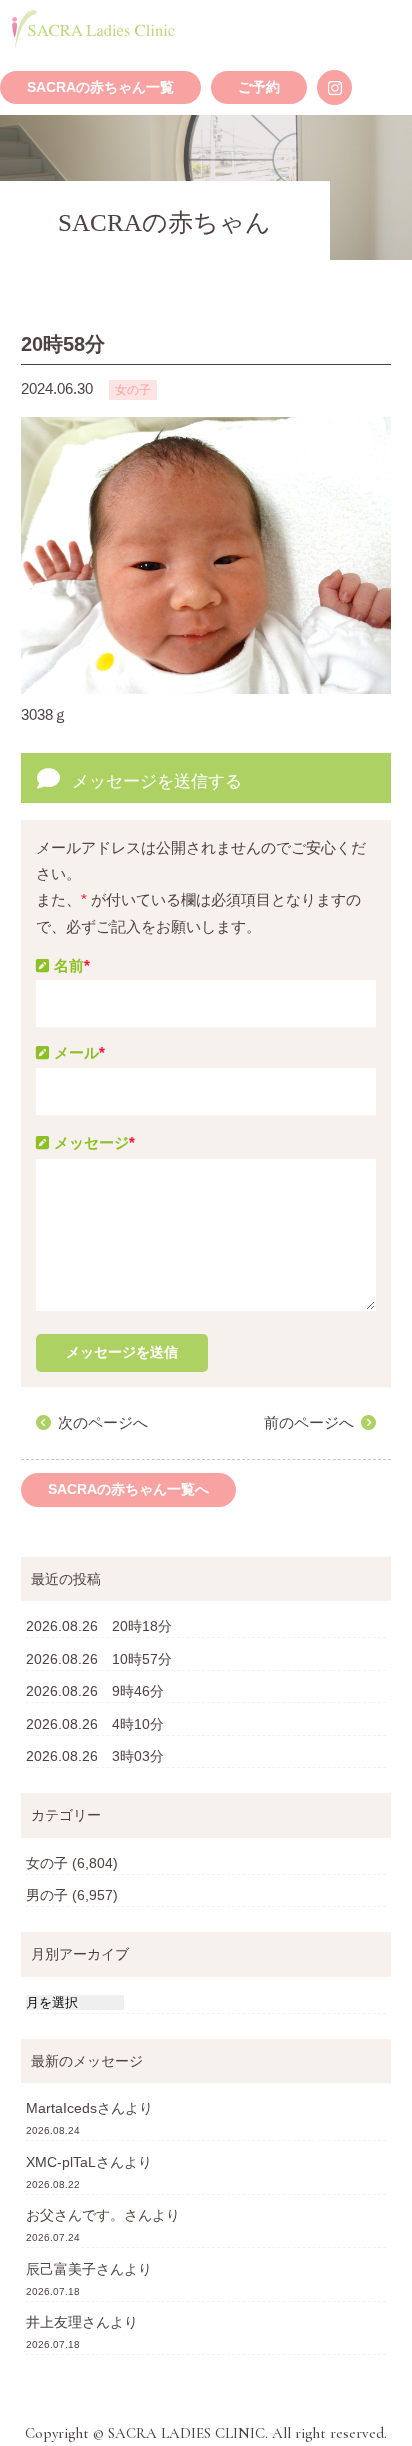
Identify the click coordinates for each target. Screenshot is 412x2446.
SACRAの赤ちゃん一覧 (100, 87)
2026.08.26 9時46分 (95, 1691)
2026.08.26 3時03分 (95, 1756)
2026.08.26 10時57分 (99, 1659)
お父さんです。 (75, 2215)
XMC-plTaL (61, 2162)
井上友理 (54, 2322)
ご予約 (259, 87)
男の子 (47, 1895)
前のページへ (309, 1422)
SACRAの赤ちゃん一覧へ (128, 1489)
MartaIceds (61, 2108)
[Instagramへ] (334, 87)
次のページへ (103, 1422)
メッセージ (94, 1142)
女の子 (47, 1863)
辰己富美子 (61, 2269)
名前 (72, 965)
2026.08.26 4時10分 (95, 1724)
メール (79, 1052)
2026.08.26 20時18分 (99, 1626)
